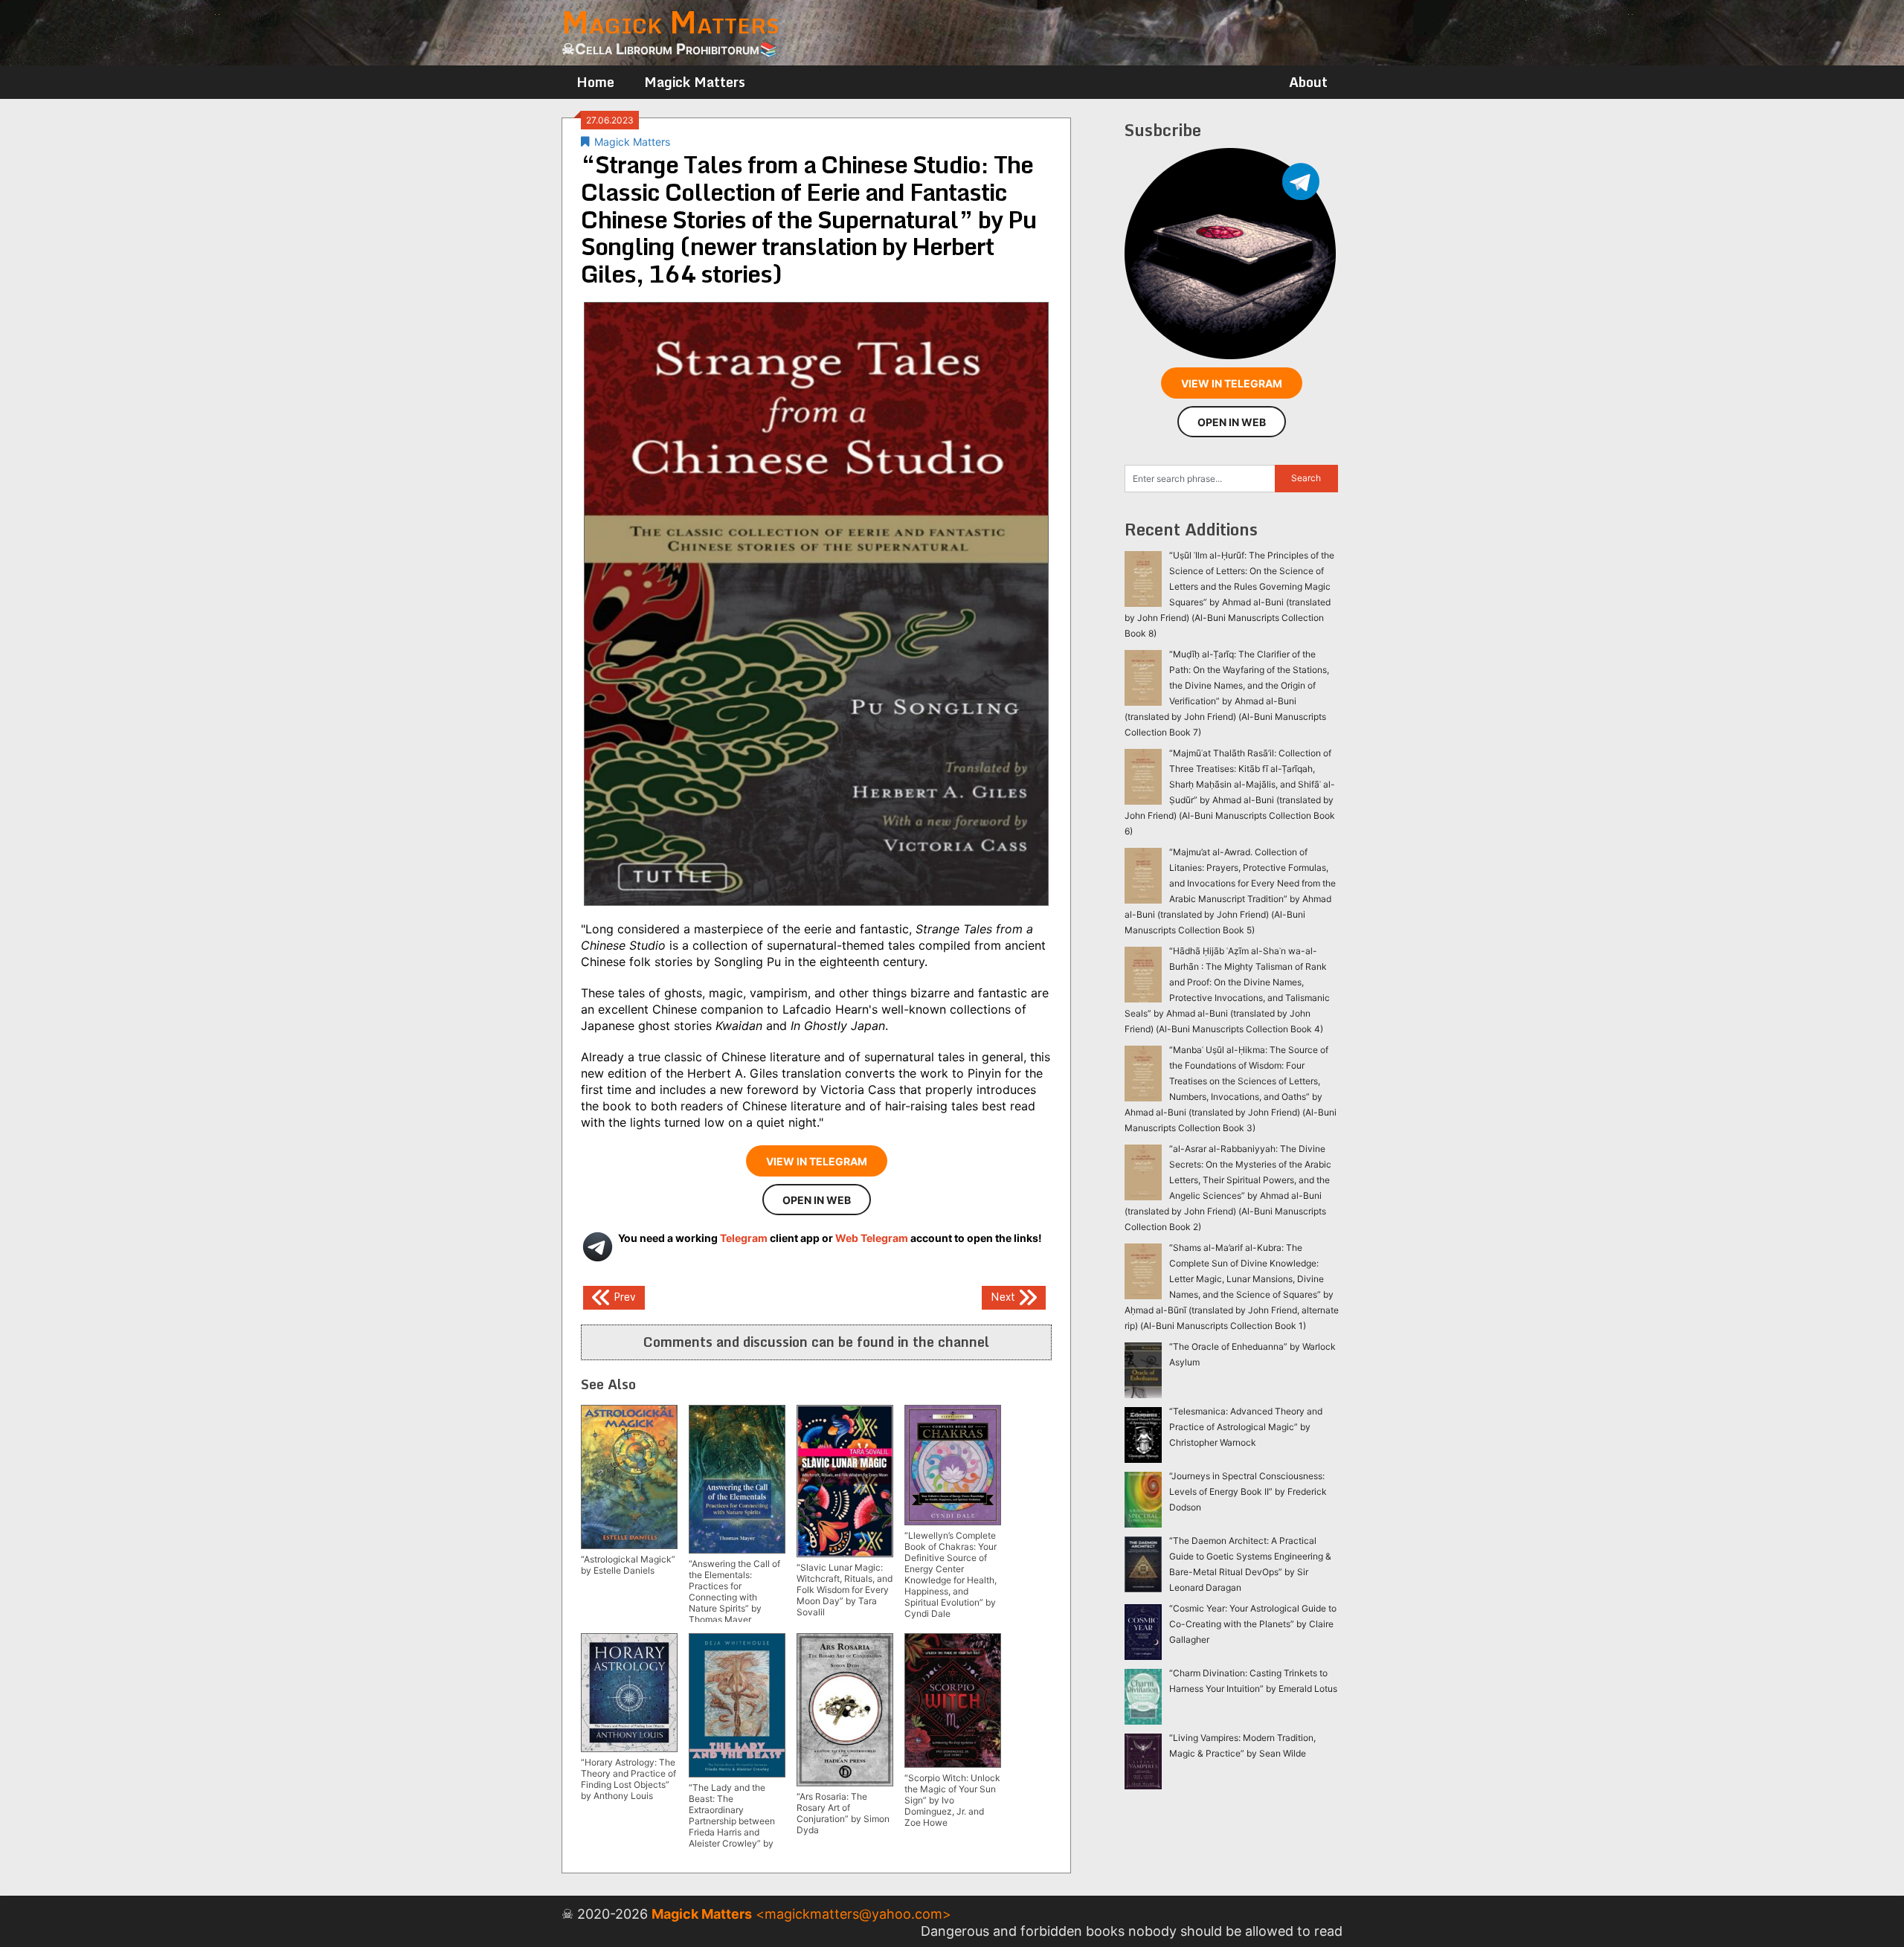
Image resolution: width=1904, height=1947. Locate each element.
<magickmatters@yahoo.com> (853, 1914)
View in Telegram (817, 1161)
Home (595, 82)
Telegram (744, 1238)
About (1308, 82)
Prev (623, 1297)
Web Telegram (872, 1238)
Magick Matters (695, 82)
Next (1004, 1297)
